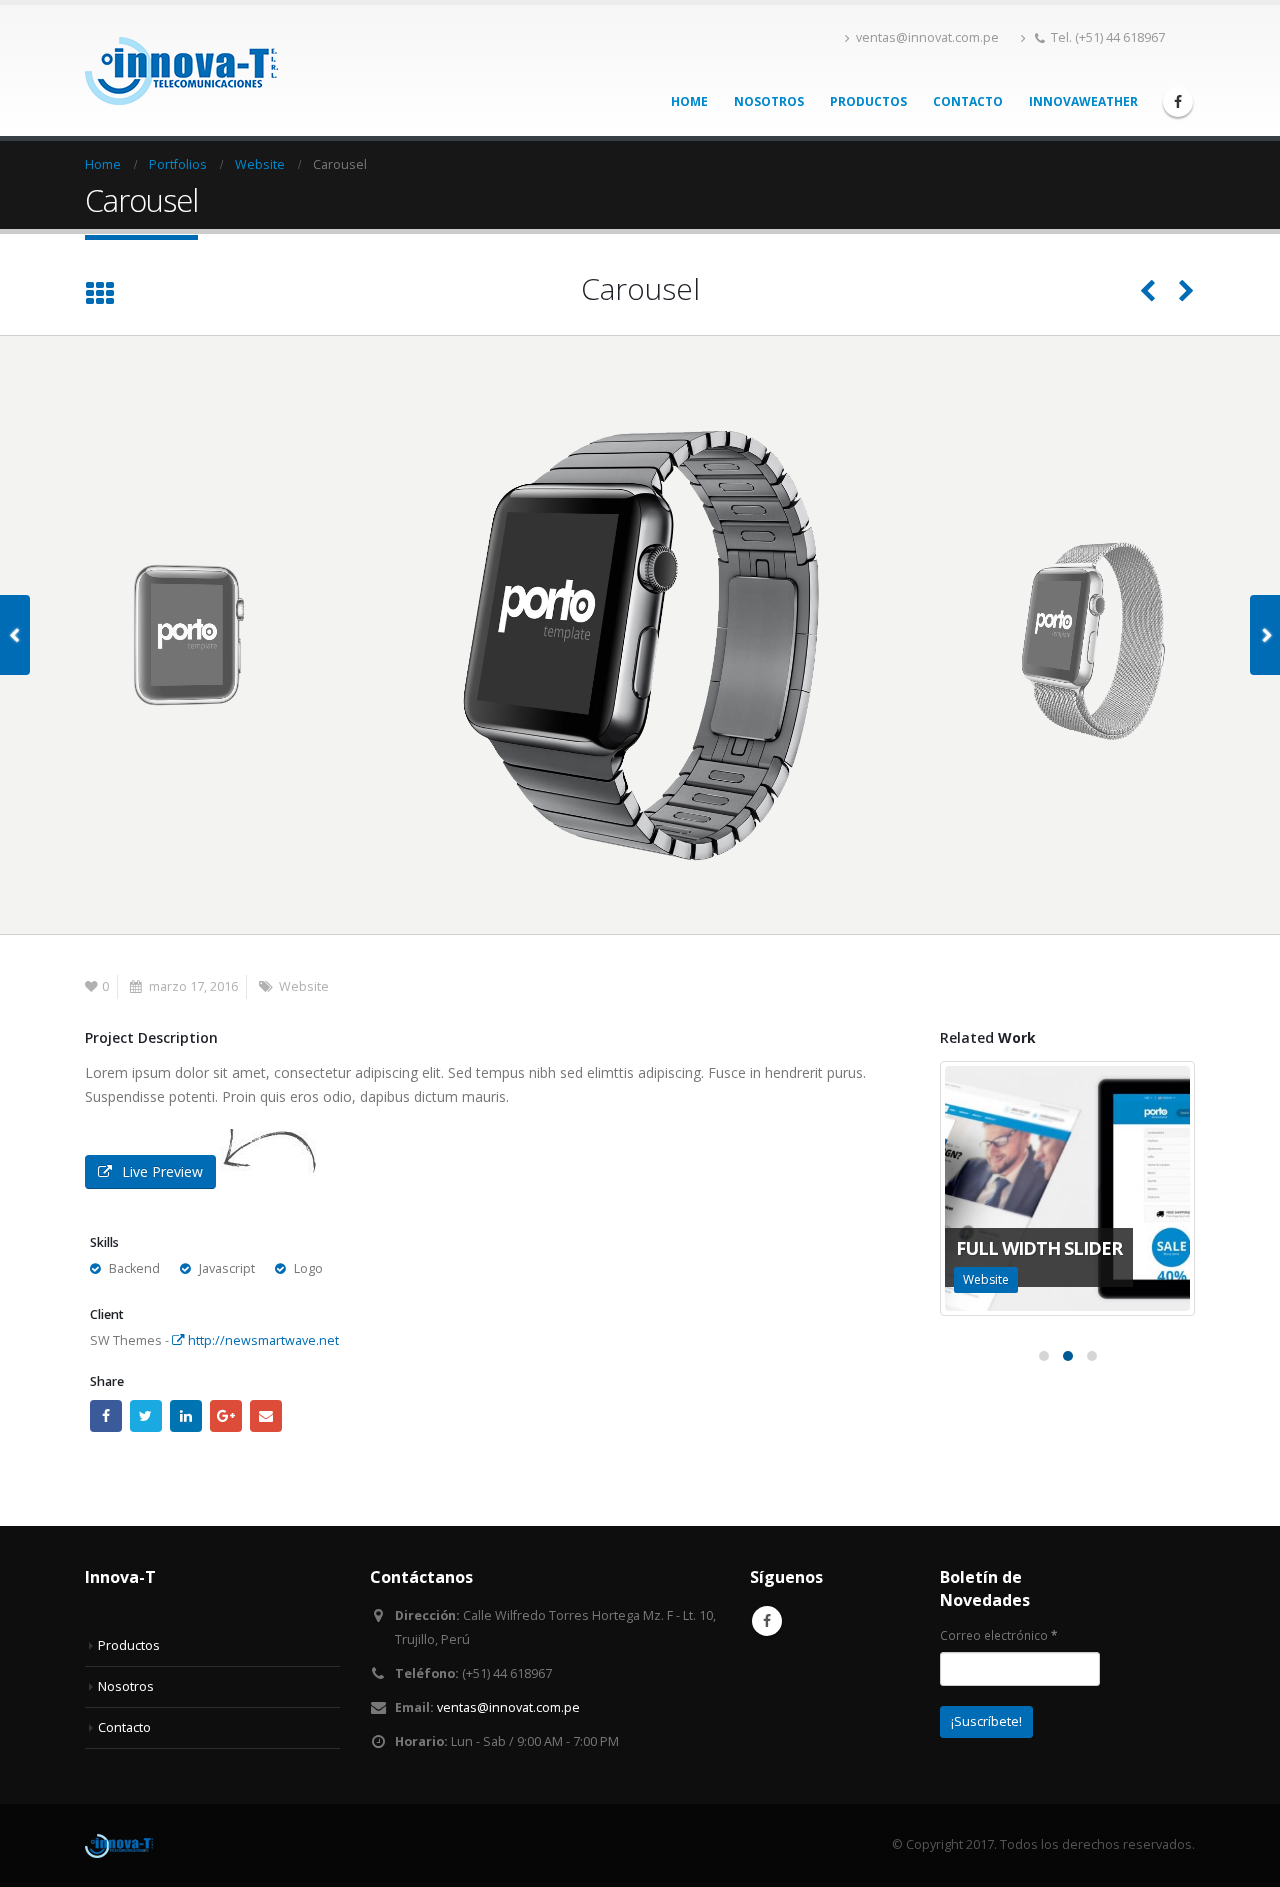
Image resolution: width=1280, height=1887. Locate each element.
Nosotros (769, 101)
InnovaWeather (1083, 101)
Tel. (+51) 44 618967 (1108, 37)
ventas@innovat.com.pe (927, 37)
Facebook (106, 1416)
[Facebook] (1178, 102)
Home (689, 101)
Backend (134, 1268)
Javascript (227, 1268)
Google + (226, 1416)
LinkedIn (186, 1416)
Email (266, 1416)
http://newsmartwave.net (262, 1340)
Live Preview (162, 1171)
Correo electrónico (998, 1635)
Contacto (968, 101)
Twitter (146, 1416)
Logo (308, 1268)
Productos (868, 101)
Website (304, 986)
